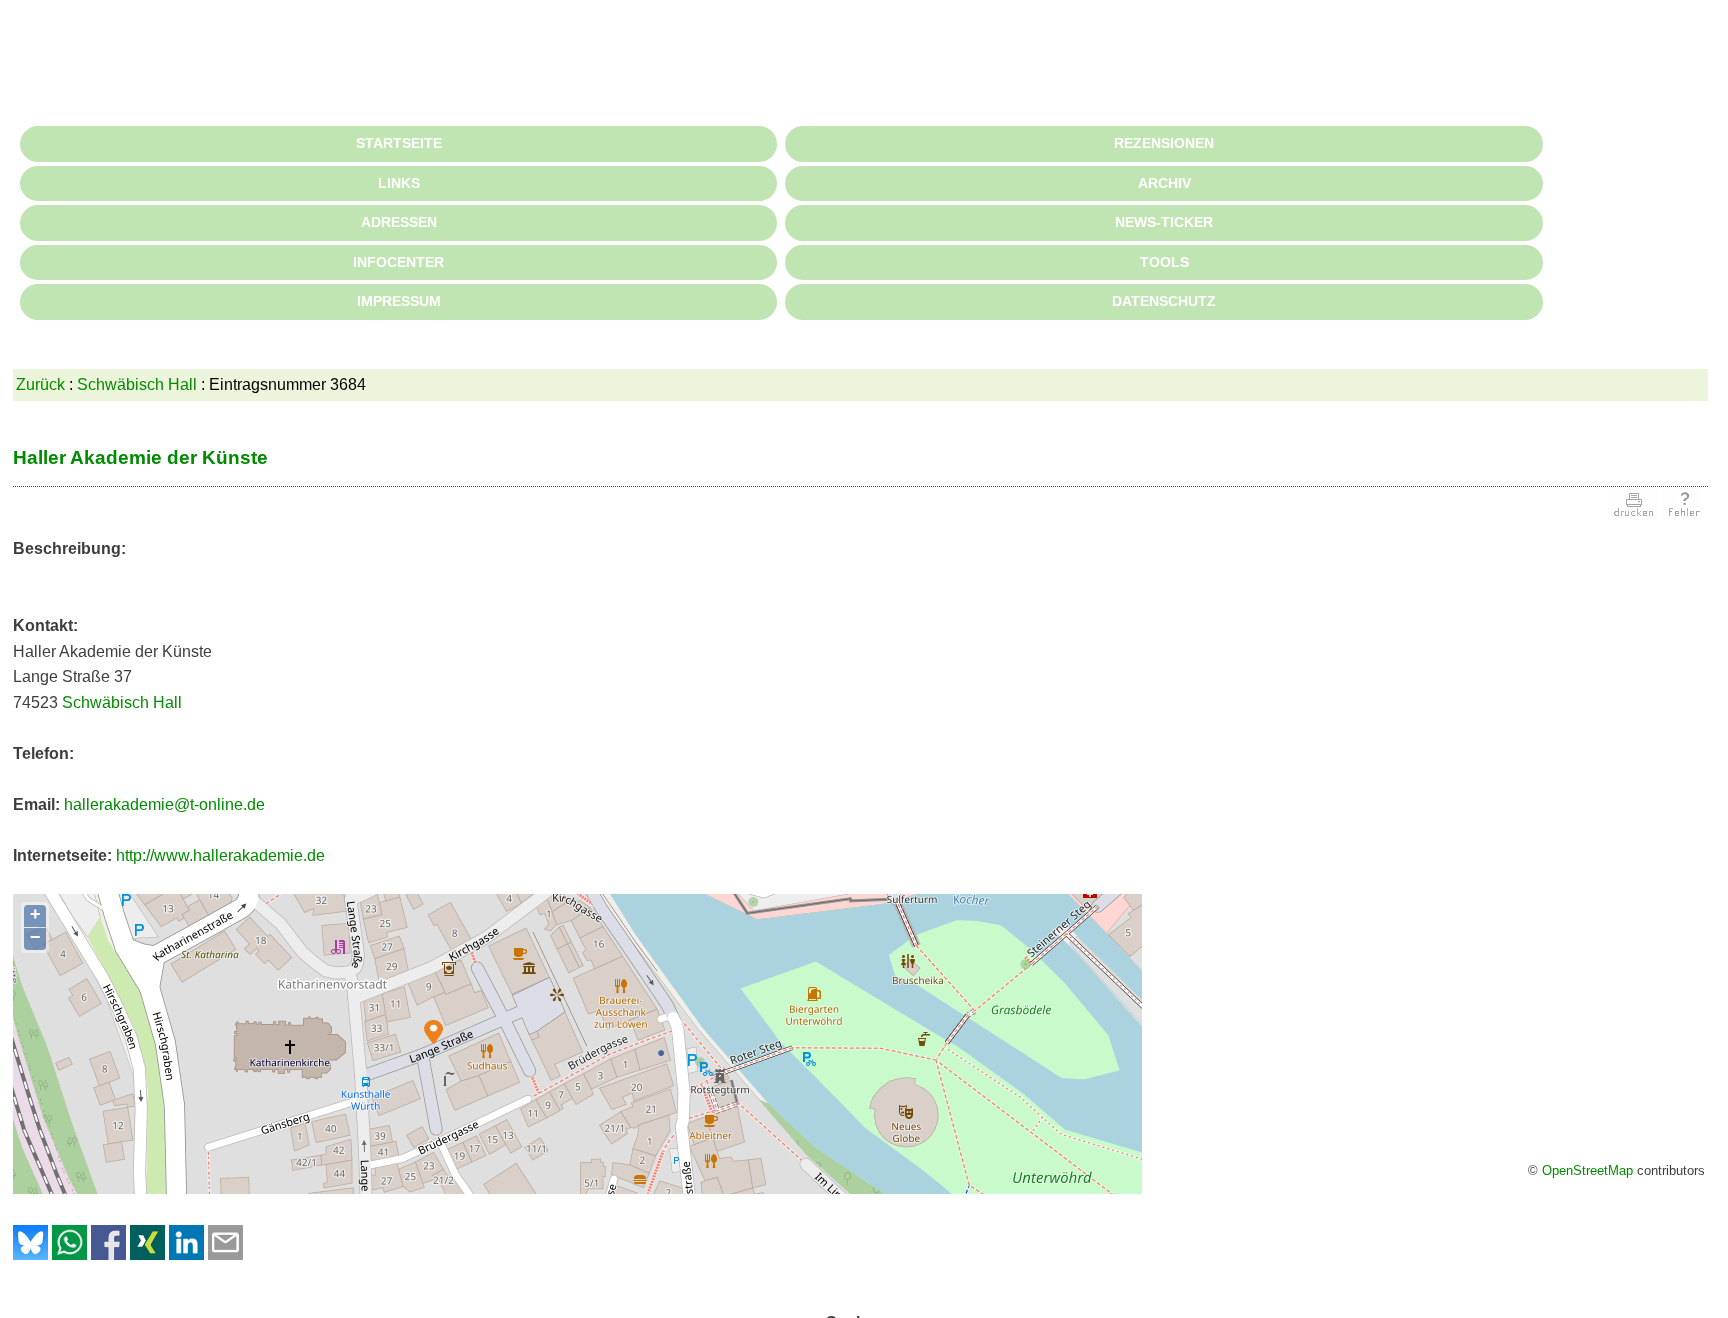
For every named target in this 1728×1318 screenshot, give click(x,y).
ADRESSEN (399, 222)
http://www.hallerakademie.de (220, 855)
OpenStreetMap (1587, 1170)
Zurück (40, 384)
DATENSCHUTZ (1164, 301)
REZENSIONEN (1164, 143)
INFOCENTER (398, 262)
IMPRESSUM (399, 301)
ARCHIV (1164, 183)
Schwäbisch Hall (137, 384)
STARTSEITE (399, 143)
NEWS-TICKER (1164, 222)
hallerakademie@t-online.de (164, 804)
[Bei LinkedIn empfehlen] (186, 1254)
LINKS (399, 183)
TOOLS (1164, 262)
